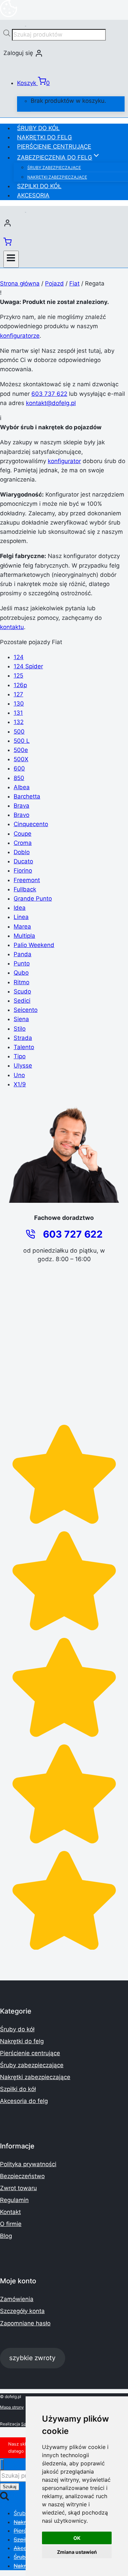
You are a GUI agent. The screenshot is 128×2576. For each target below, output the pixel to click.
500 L (22, 741)
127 (18, 694)
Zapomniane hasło (25, 2323)
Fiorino (23, 871)
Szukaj (10, 2487)
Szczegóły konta (22, 2311)
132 (19, 722)
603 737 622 (49, 394)
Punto (22, 963)
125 (18, 676)
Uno (19, 1075)
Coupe (23, 834)
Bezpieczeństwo (22, 2176)
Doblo (22, 852)
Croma (23, 843)
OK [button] (77, 2538)
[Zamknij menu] (2, 2465)
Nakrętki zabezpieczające (57, 177)
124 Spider (28, 666)
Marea (22, 927)
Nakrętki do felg (45, 137)
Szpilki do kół (39, 186)
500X (21, 759)
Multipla (24, 936)
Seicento (26, 1010)
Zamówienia (17, 2299)
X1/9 (20, 1084)
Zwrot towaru (18, 2188)
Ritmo (22, 982)
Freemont (27, 880)
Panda (23, 954)
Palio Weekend (34, 945)
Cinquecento (31, 824)
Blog (6, 2236)
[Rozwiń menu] (11, 259)
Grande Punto (33, 899)
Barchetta (27, 796)
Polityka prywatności (28, 2164)
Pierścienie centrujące (54, 147)
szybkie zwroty (32, 2358)
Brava (22, 806)
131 (18, 713)
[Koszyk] (8, 244)
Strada (23, 1038)
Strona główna (20, 283)
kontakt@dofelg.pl (51, 403)
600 (19, 768)
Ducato (23, 861)
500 (19, 732)
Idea (20, 908)
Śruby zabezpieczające (54, 168)
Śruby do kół (38, 128)
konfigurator (64, 461)
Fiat (74, 283)
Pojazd (54, 283)
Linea (21, 917)
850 (19, 778)
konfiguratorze (20, 336)
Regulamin (14, 2200)
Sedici (22, 1001)
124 (19, 657)
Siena (21, 1019)
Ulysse (23, 1066)
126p (20, 685)
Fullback (25, 889)
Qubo (21, 973)
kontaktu (12, 627)
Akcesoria (33, 195)
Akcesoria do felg (24, 2101)
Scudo (22, 991)
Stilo (20, 1029)
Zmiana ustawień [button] (77, 2552)
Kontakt (10, 2212)
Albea (22, 787)
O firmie (11, 2224)
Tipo (20, 1056)
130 (19, 704)
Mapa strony (12, 2407)
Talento (24, 1047)
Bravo (22, 815)
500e (21, 750)
